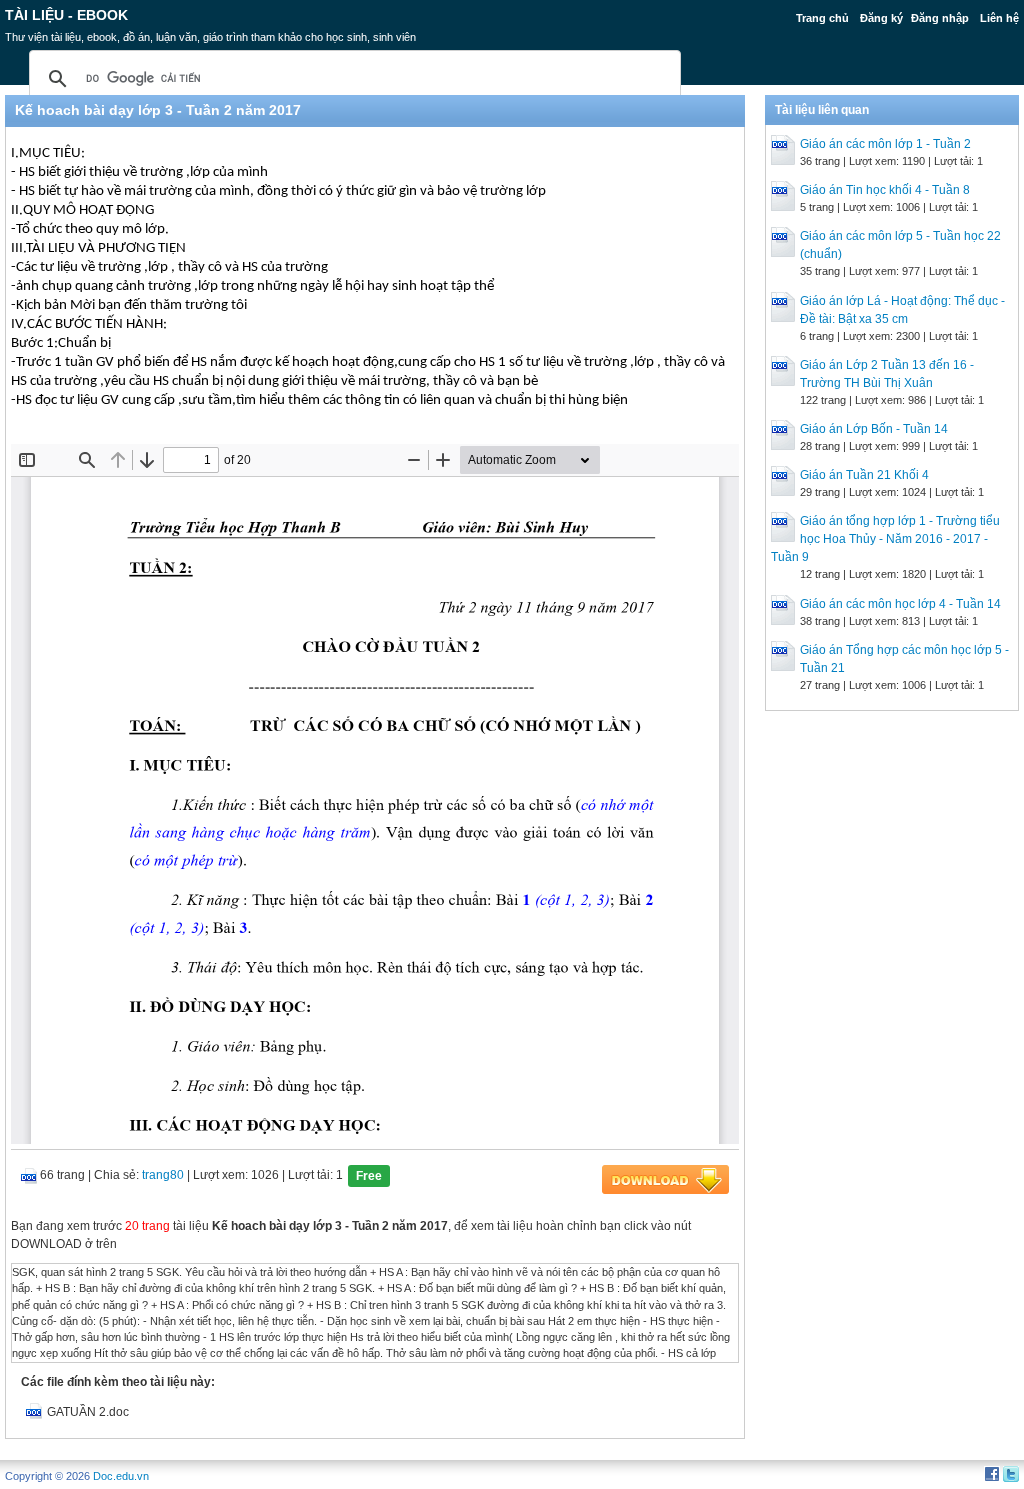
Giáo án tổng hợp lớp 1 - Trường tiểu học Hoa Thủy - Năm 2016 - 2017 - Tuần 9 (885, 539)
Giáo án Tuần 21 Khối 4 (864, 475)
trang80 (163, 1175)
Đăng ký (881, 18)
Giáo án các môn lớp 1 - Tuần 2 (885, 144)
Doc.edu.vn (121, 1476)
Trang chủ (822, 18)
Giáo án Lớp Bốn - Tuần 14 (874, 429)
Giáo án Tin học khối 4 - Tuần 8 (885, 190)
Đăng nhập (940, 18)
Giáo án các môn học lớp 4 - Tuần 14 (900, 604)
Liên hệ (999, 18)
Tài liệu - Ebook (66, 15)
